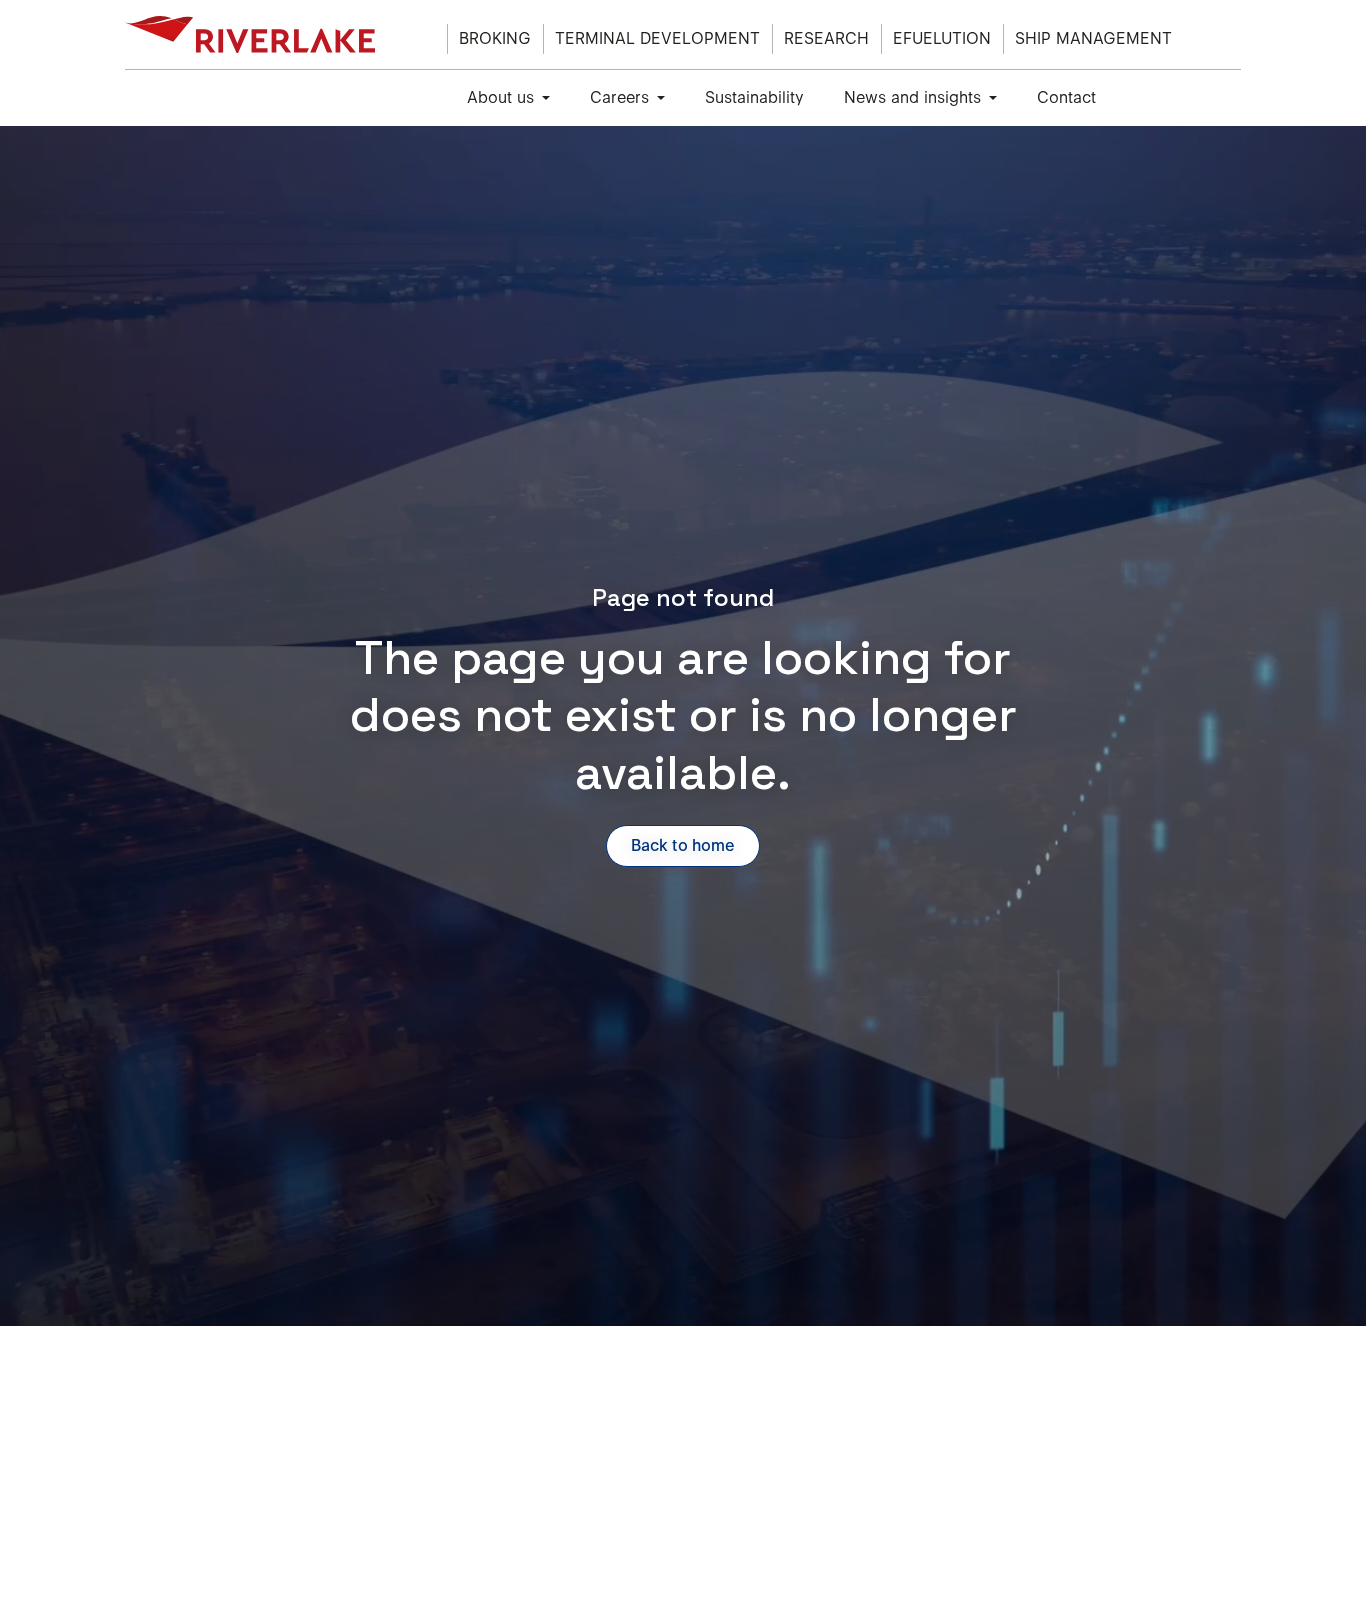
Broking (495, 38)
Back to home (683, 845)
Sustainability (754, 97)
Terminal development (657, 38)
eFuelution (942, 38)
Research (826, 38)
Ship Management (1093, 38)
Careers (619, 97)
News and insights (912, 97)
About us (500, 97)
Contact (1066, 97)
